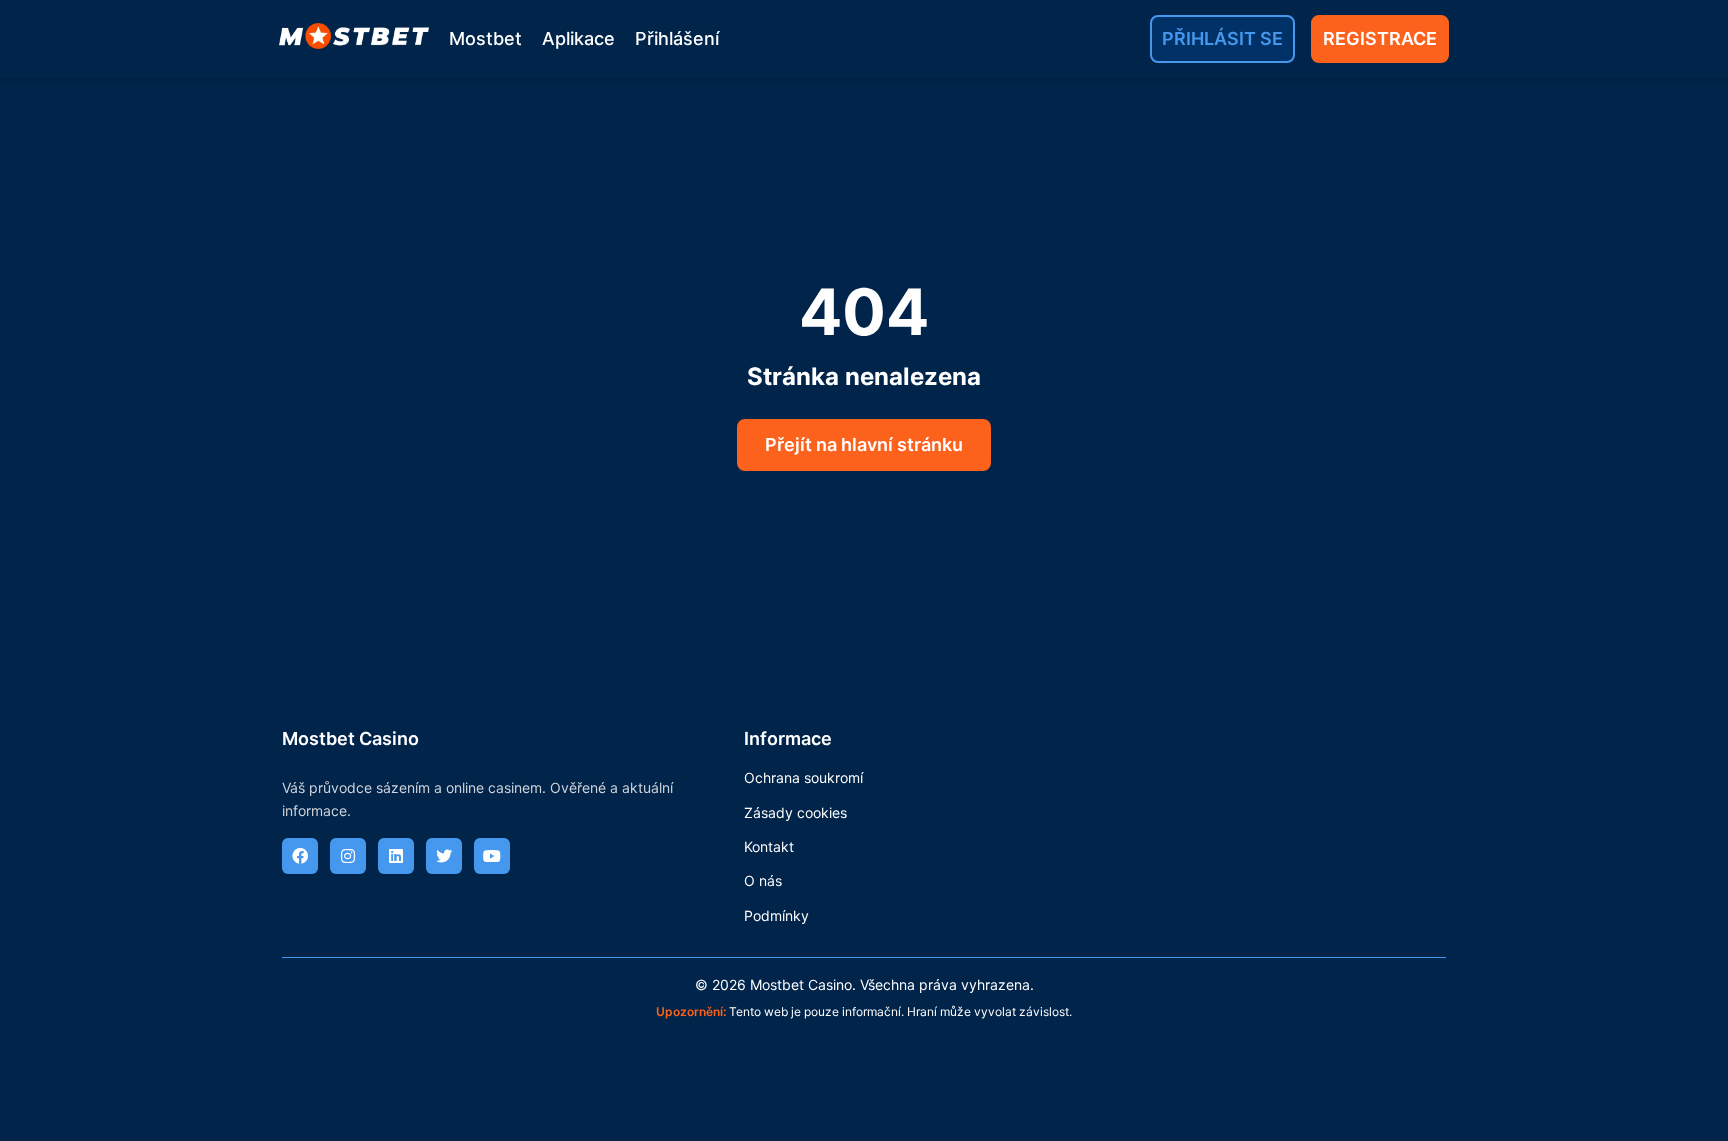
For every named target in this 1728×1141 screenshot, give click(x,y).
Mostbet (485, 38)
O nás (763, 880)
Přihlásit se (1222, 38)
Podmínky (776, 915)
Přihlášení (677, 38)
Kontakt (769, 846)
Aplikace (578, 38)
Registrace (1380, 38)
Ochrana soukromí (803, 777)
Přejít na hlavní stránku (864, 444)
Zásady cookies (795, 812)
